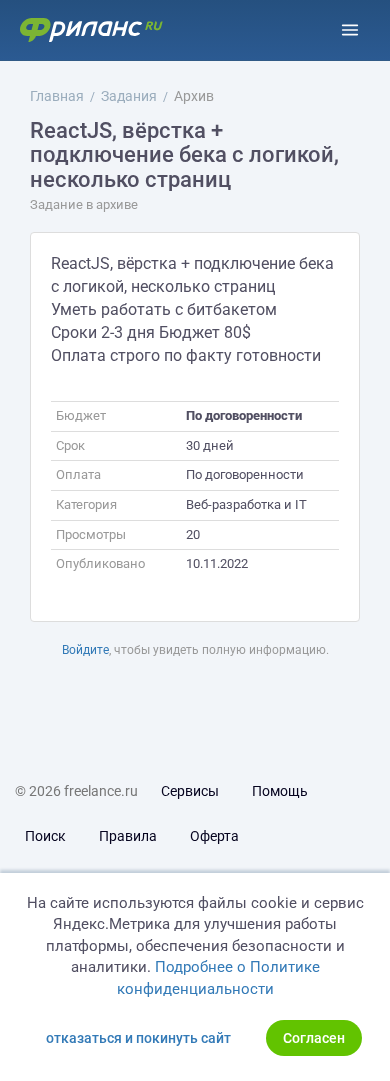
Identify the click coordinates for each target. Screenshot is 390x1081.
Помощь (280, 791)
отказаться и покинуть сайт (138, 1038)
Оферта (214, 836)
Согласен (314, 1038)
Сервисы (190, 791)
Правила (128, 836)
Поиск (45, 836)
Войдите (85, 650)
